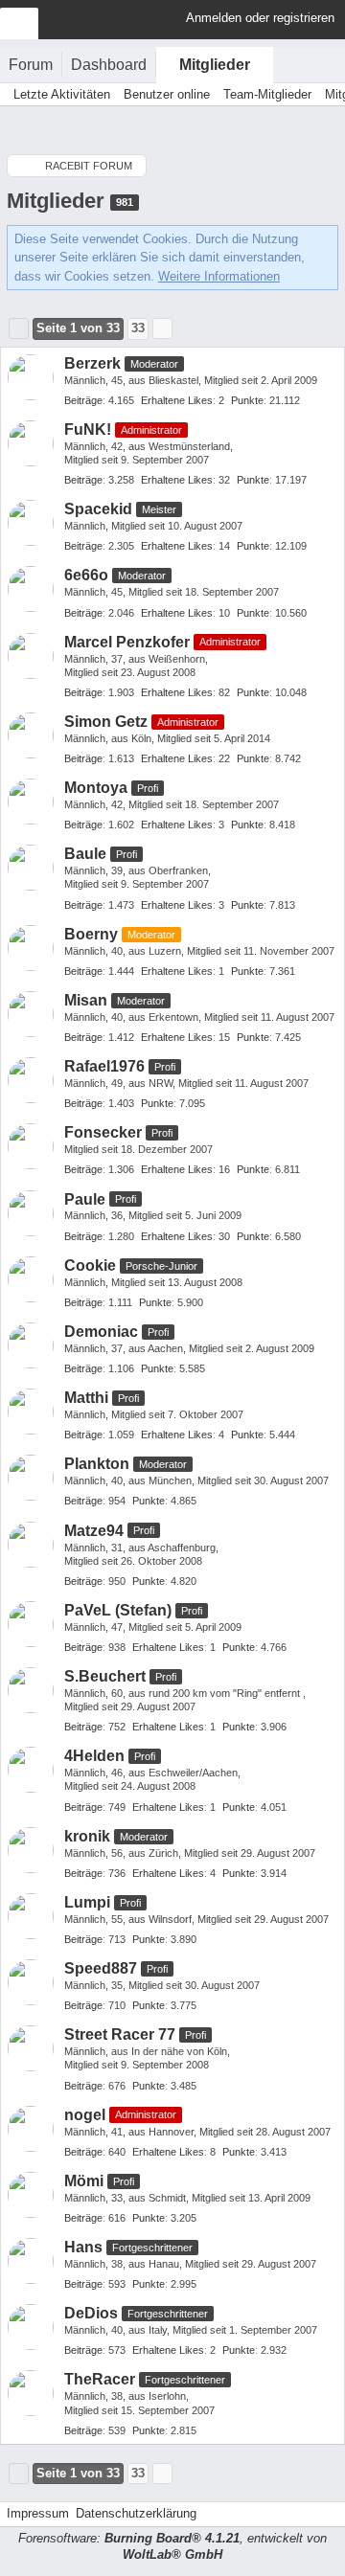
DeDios (91, 2313)
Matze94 (94, 1531)
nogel (85, 2115)
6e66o (86, 575)
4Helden (94, 1756)
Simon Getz (106, 722)
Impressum (38, 2513)
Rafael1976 (104, 1066)
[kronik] (31, 1850)
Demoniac (101, 1332)
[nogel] (31, 2129)
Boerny (91, 934)
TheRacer (100, 2379)
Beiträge (83, 400)
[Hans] (31, 2261)
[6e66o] (31, 589)
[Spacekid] (31, 523)
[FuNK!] (31, 443)
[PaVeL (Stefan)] (31, 1624)
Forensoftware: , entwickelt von (172, 2546)
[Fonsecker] (31, 1146)
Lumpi (87, 1902)
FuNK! (88, 429)
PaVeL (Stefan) (118, 1610)
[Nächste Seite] (162, 328)
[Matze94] (31, 1545)
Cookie (90, 1265)
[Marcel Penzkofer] (31, 656)
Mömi (84, 2181)
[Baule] (31, 868)
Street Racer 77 (120, 2034)
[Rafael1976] (31, 1080)
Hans (83, 2247)
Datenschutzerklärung (136, 2513)
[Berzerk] (31, 377)
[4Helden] (31, 1770)
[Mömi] (31, 2195)
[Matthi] (31, 1412)
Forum (31, 65)
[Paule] (31, 1213)
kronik (87, 1836)
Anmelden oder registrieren (260, 18)
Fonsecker (103, 1132)
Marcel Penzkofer (127, 642)
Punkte (247, 400)
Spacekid (98, 509)
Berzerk (92, 363)
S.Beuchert (105, 1676)
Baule (85, 854)
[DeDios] (31, 2327)
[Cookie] (31, 1279)
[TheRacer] (31, 2393)
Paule (85, 1199)
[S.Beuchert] (31, 1690)
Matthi (86, 1398)
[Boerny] (31, 948)
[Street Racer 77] (31, 2048)
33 (138, 328)
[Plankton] (31, 1478)
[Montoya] (31, 802)
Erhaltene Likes (177, 400)
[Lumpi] (31, 1916)
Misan (86, 1000)
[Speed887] (31, 1982)
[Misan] (31, 1014)
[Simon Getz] (31, 735)
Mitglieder (215, 65)
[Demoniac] (31, 1345)
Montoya (96, 788)
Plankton (97, 1464)
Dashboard (109, 65)
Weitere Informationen (219, 276)
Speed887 (101, 1968)
